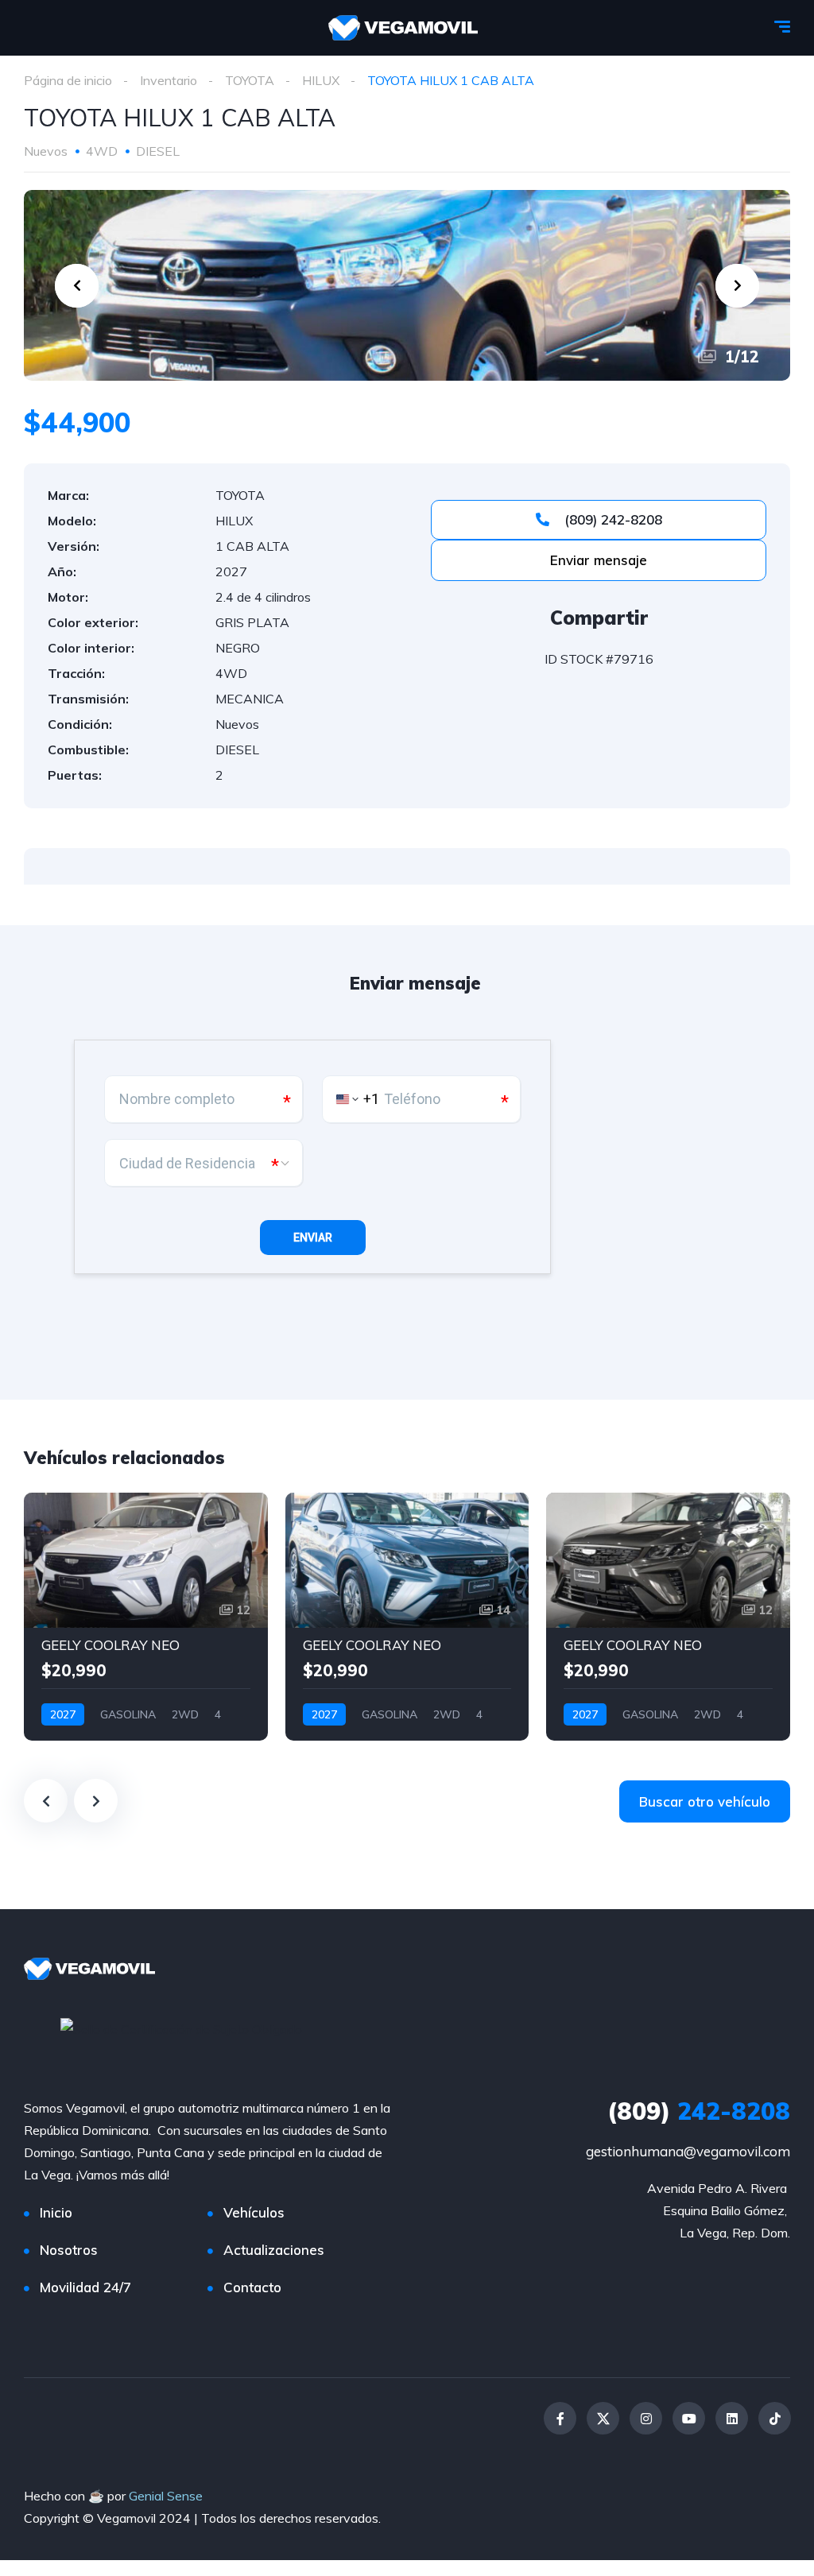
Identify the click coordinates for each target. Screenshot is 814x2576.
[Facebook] (560, 2418)
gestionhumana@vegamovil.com (688, 2151)
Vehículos (254, 2212)
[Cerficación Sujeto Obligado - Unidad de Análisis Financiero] (181, 2028)
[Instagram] (646, 2418)
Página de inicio (68, 80)
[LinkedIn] (732, 2418)
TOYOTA (250, 80)
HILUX (321, 80)
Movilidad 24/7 (85, 2287)
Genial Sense (166, 2496)
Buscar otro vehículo (705, 1801)
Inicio (56, 2212)
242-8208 (699, 2111)
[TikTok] (775, 2418)
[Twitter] (603, 2418)
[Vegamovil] (403, 28)
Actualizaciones (274, 2250)
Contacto (252, 2287)
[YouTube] (689, 2418)
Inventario (169, 80)
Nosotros (69, 2250)
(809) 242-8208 (611, 519)
